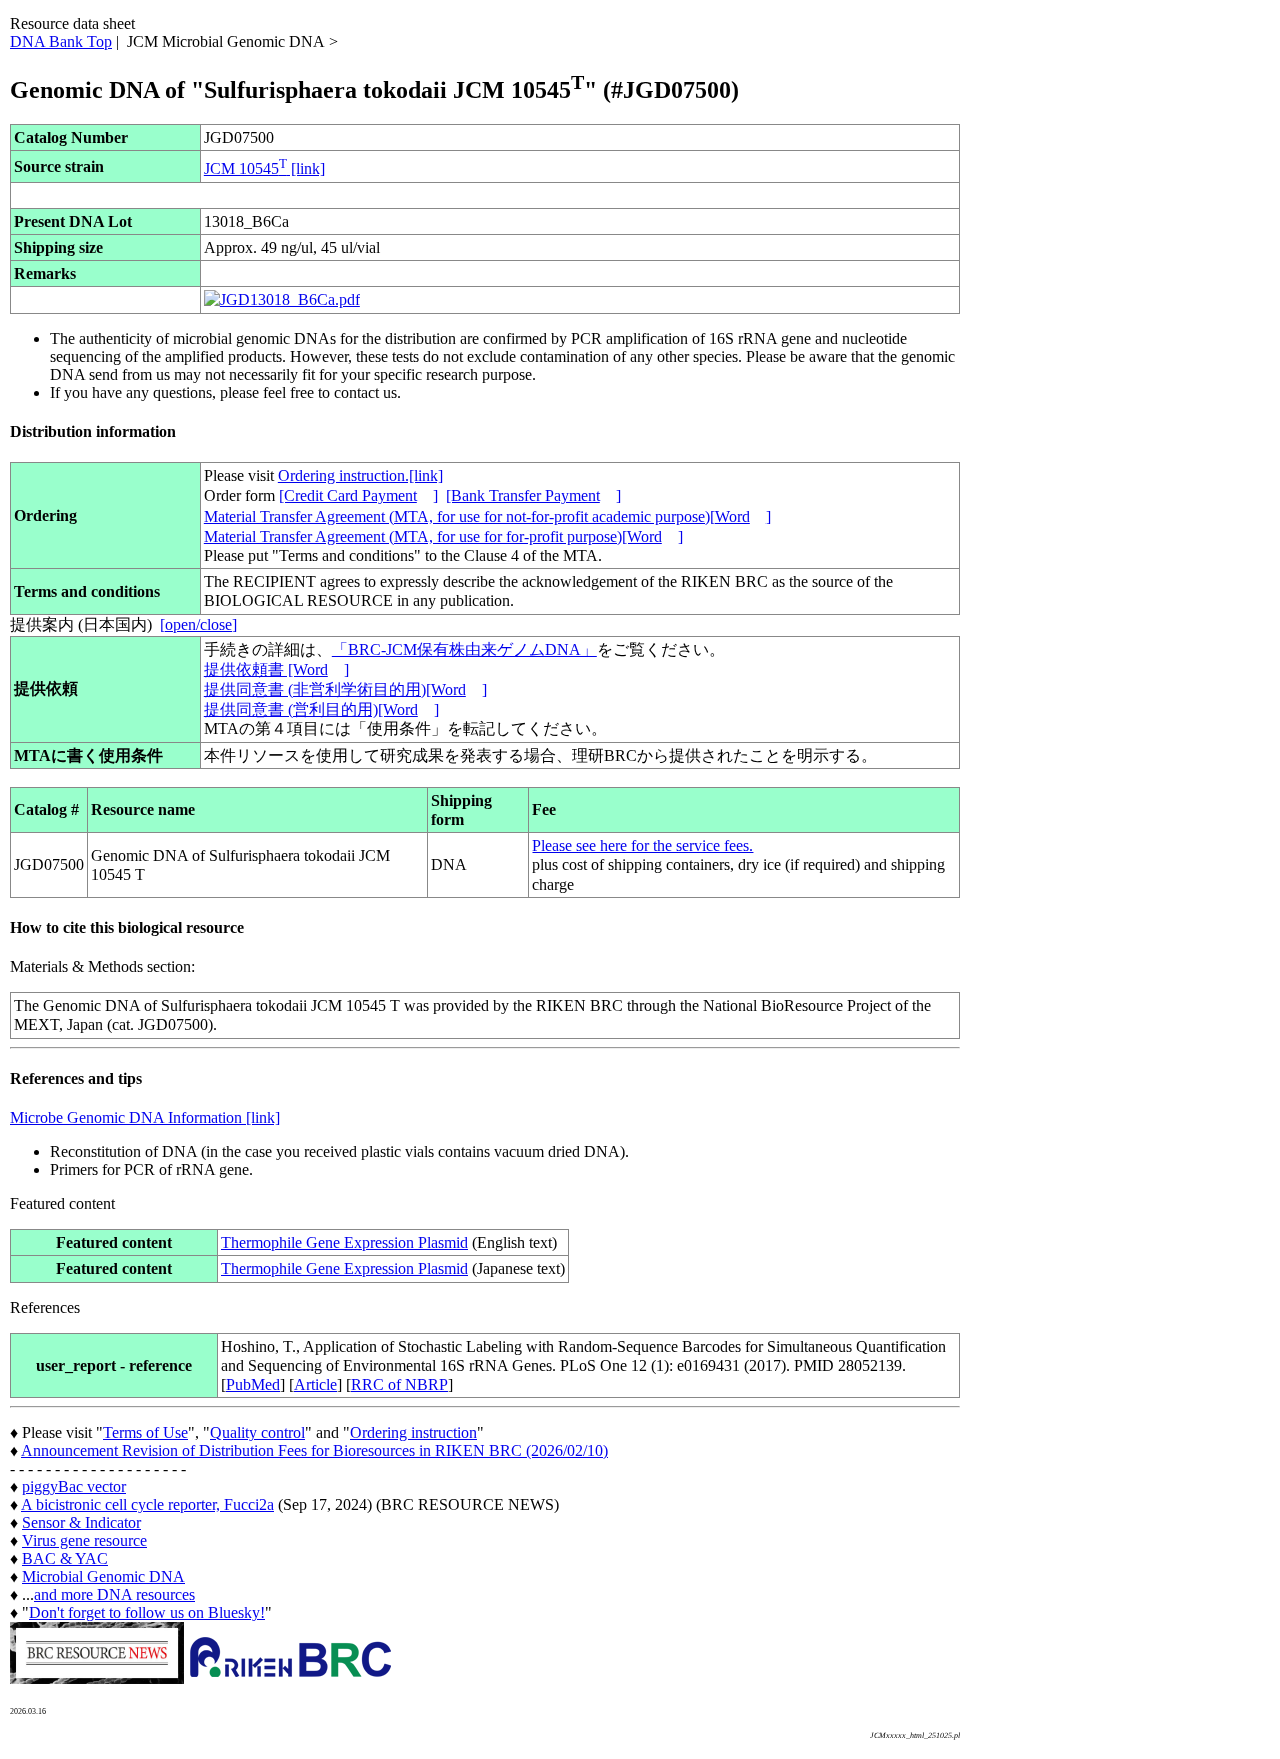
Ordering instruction (413, 1432)
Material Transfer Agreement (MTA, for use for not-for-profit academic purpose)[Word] (487, 516)
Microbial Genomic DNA (103, 1576)
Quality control (257, 1432)
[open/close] (198, 624)
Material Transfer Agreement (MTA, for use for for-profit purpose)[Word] (443, 536)
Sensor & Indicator (81, 1522)
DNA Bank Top (61, 41)
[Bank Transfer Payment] (533, 495)
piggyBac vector (74, 1486)
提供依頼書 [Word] (276, 669)
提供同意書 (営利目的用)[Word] (321, 709)
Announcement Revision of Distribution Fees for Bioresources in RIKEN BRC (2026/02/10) (314, 1450)
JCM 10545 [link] (264, 168)
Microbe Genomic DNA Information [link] (145, 1117)
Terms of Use (145, 1432)
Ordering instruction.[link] (360, 475)
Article (315, 1384)
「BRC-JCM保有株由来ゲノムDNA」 (464, 649)
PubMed (253, 1384)
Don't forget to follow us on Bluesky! (147, 1612)
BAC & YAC (65, 1558)
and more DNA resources (114, 1594)
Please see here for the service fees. (642, 845)
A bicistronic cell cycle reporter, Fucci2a (147, 1504)
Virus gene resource (84, 1540)
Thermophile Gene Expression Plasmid (344, 1242)
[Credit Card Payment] (358, 495)
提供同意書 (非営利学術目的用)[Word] (345, 689)
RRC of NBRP (399, 1384)
